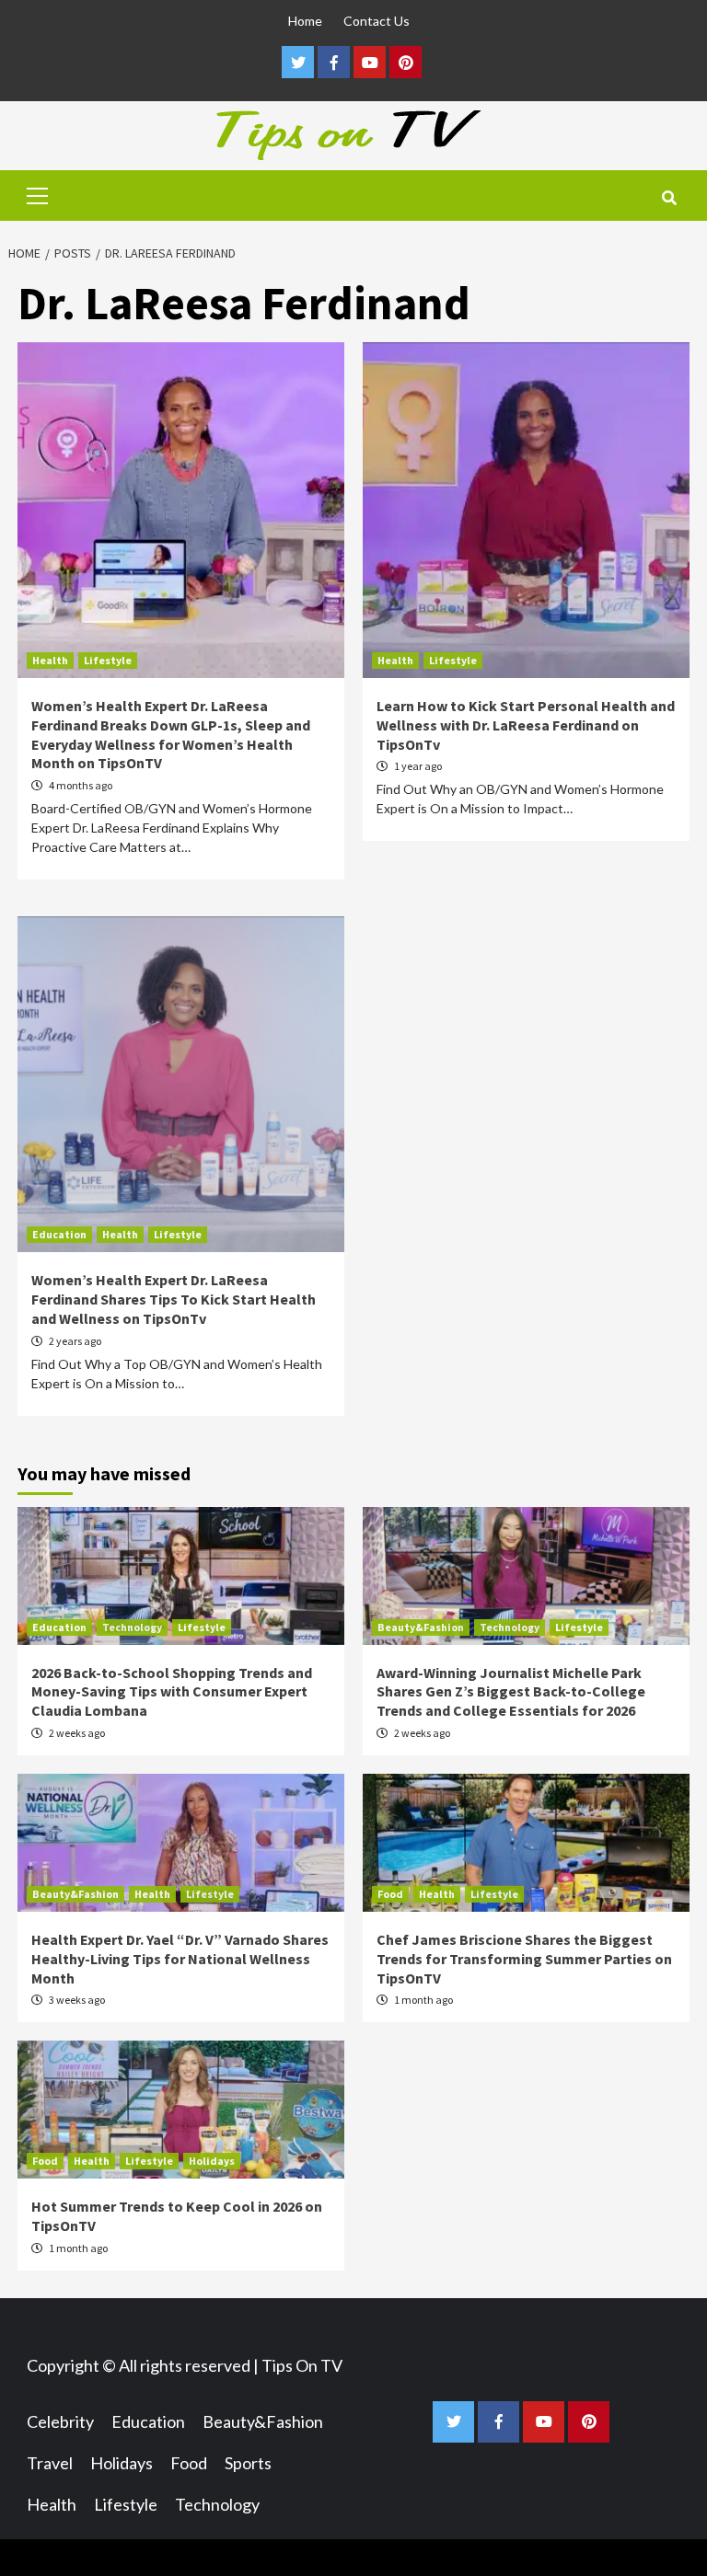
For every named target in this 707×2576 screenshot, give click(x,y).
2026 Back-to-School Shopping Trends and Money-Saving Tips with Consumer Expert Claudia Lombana (172, 1692)
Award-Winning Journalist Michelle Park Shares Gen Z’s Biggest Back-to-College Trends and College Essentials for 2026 (511, 1692)
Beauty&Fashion (421, 1627)
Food (390, 1894)
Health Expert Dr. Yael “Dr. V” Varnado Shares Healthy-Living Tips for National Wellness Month (180, 1959)
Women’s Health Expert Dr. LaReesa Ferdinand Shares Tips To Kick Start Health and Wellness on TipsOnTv (174, 1299)
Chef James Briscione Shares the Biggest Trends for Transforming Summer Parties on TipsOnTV (524, 1959)
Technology (132, 1627)
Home (305, 21)
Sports (248, 2463)
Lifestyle (108, 660)
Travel (50, 2463)
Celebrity (60, 2421)
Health (50, 660)
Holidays (212, 2161)
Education (59, 1234)
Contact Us (377, 21)
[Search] (669, 198)
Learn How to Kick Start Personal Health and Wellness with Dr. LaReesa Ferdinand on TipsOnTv (526, 725)
